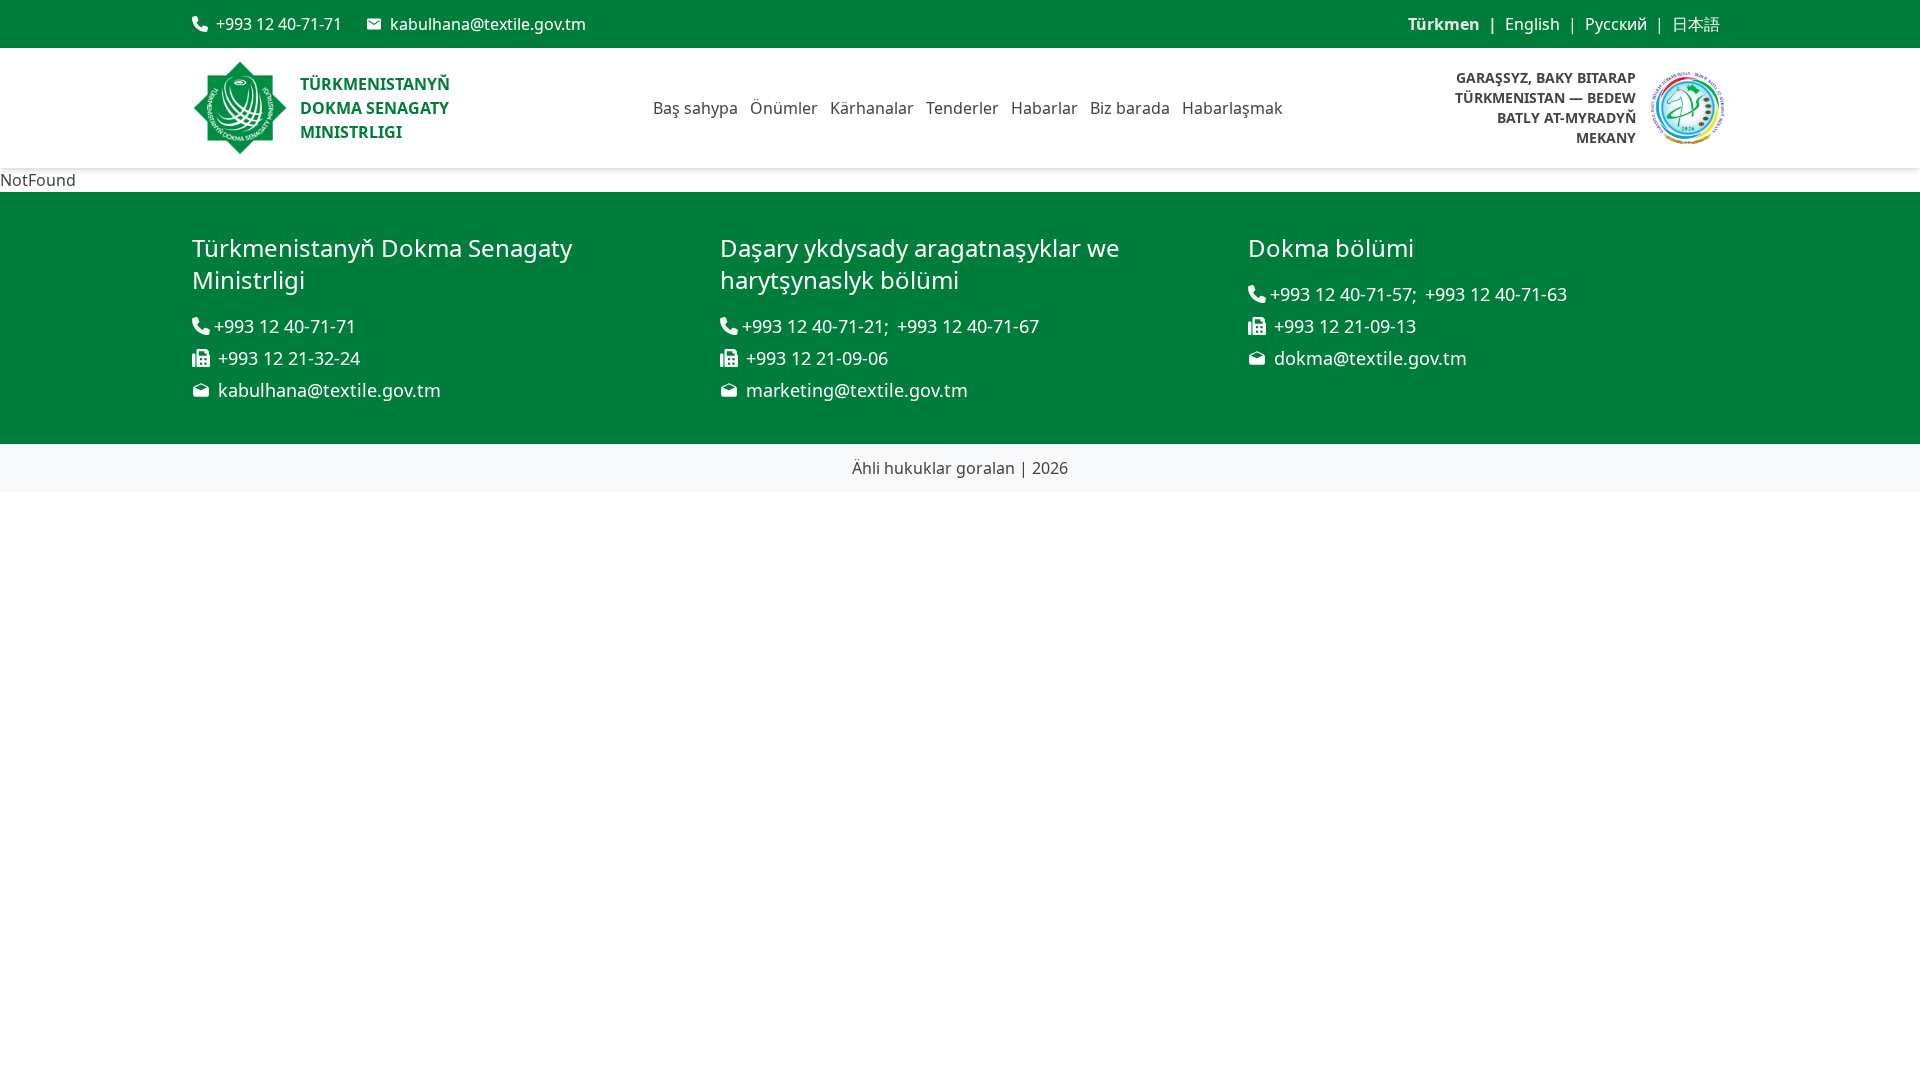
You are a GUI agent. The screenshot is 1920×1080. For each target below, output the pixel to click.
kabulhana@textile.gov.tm (329, 390)
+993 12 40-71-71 (285, 326)
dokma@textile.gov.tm (1370, 358)
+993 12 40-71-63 (1496, 294)
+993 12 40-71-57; (1343, 294)
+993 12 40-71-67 (968, 326)
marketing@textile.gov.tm (857, 390)
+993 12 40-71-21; (815, 326)
